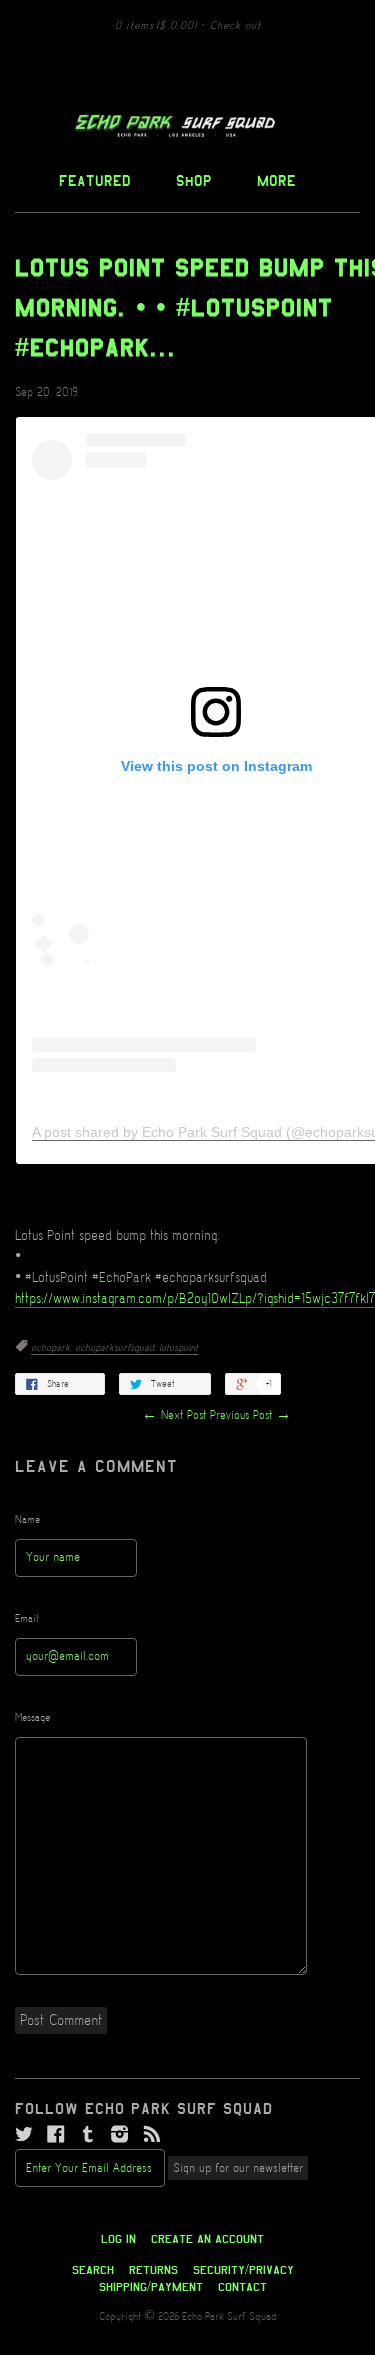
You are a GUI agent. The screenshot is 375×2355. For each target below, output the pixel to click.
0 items (156, 26)
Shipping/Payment (151, 2287)
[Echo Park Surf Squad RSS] (152, 2135)
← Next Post (174, 1415)
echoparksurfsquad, (117, 1348)
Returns (153, 2270)
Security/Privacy (243, 2270)
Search (93, 2270)
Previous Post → (250, 1415)
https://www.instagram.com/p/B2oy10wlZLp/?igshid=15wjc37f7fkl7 (195, 1299)
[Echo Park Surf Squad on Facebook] (56, 2135)
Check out (235, 26)
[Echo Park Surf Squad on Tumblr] (88, 2135)
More (276, 180)
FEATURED (95, 180)
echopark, (53, 1348)
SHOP (194, 180)
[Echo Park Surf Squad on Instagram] (120, 2135)
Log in (118, 2239)
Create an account (207, 2239)
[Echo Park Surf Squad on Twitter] (24, 2135)
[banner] (187, 126)
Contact (242, 2287)
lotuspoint (178, 1348)
